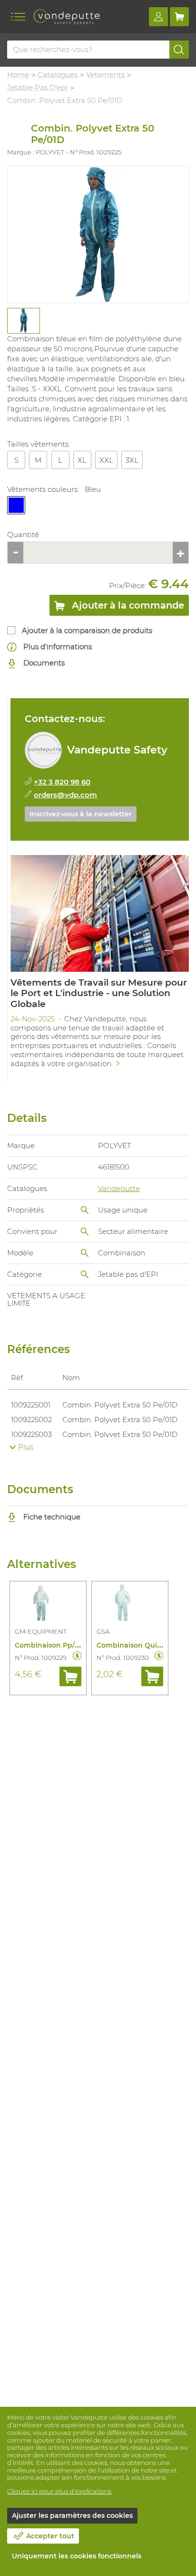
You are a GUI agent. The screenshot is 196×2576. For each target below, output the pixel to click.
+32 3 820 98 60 (62, 782)
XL (82, 460)
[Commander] (70, 1676)
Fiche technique (51, 1517)
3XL (132, 460)
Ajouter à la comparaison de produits (87, 630)
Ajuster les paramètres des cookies (72, 2515)
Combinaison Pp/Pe (49, 1645)
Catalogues (58, 75)
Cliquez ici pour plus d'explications (59, 2491)
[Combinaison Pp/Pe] (48, 1604)
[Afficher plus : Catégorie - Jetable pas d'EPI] (85, 1274)
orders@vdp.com (65, 795)
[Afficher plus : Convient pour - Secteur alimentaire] (85, 1232)
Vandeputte (119, 1188)
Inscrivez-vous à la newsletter (81, 814)
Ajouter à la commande (127, 605)
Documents (43, 663)
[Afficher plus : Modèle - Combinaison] (85, 1253)
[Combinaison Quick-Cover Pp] (130, 1604)
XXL (106, 460)
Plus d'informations (57, 647)
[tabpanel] (23, 321)
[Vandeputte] (67, 17)
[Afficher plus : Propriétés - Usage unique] (85, 1210)
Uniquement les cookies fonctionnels (77, 2556)
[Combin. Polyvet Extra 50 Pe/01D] (98, 234)
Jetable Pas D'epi (37, 87)
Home (18, 75)
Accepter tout (50, 2536)
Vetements (105, 75)
